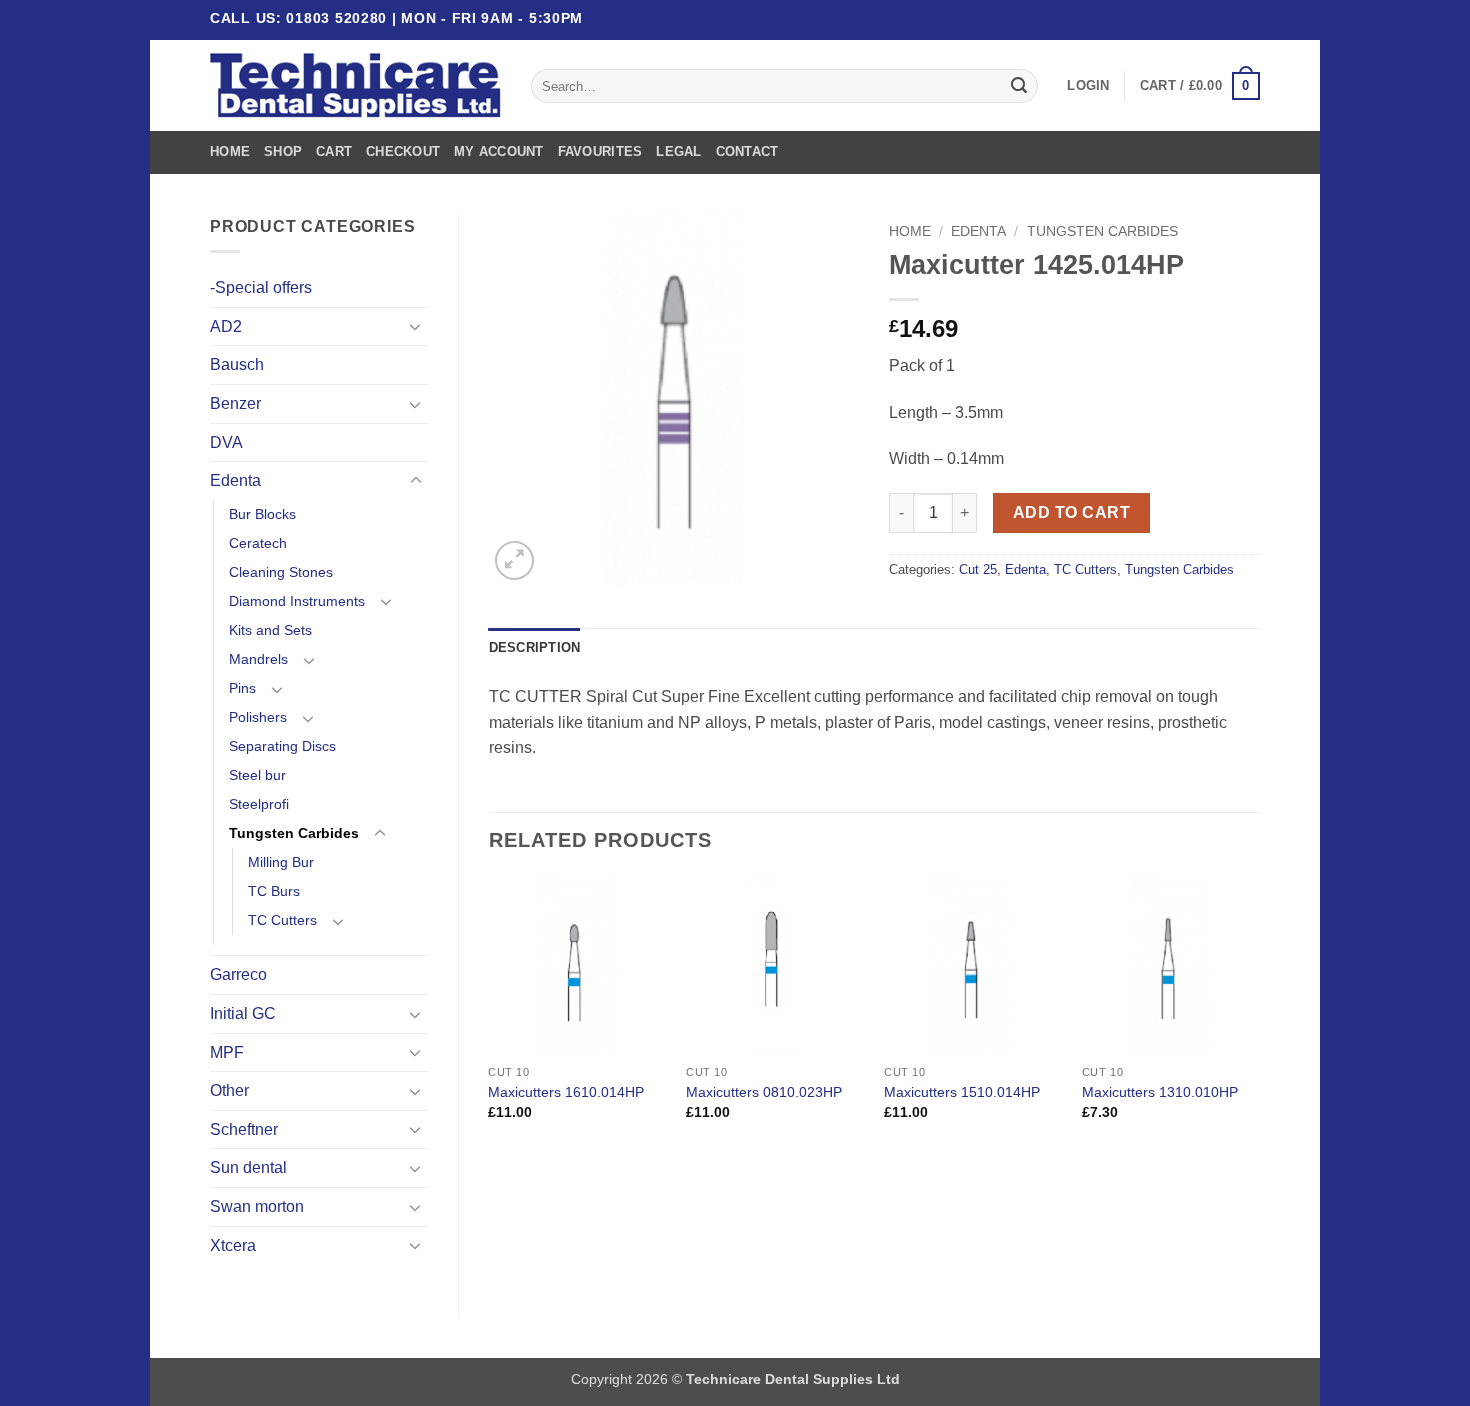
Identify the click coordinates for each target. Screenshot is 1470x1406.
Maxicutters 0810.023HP (764, 1092)
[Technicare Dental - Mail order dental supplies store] (355, 86)
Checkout (403, 151)
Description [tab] (535, 647)
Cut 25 (978, 569)
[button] (1088, 86)
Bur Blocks (262, 514)
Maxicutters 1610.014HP (566, 1092)
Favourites (600, 151)
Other (229, 1090)
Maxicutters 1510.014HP (962, 1092)
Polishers (258, 717)
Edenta (235, 480)
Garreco (238, 974)
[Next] (1259, 1016)
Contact (747, 151)
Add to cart (1071, 512)
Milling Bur (281, 862)
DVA (226, 442)
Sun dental (248, 1167)
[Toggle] (416, 326)
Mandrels (258, 659)
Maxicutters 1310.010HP (1160, 1092)
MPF (227, 1052)
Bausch (237, 364)
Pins (242, 688)
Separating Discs (282, 746)
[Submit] (1019, 86)
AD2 (226, 326)
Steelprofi (259, 804)
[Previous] (490, 1016)
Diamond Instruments (297, 601)
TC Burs (274, 891)
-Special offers (261, 287)
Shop (283, 151)
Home (230, 151)
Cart (334, 151)
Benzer (235, 403)
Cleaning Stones (281, 572)
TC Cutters (282, 920)
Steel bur (257, 775)
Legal (678, 151)
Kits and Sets (270, 630)
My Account (499, 151)
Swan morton (257, 1206)
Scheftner (244, 1129)
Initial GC (243, 1013)
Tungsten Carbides (294, 833)
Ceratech (258, 543)
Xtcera (233, 1245)
